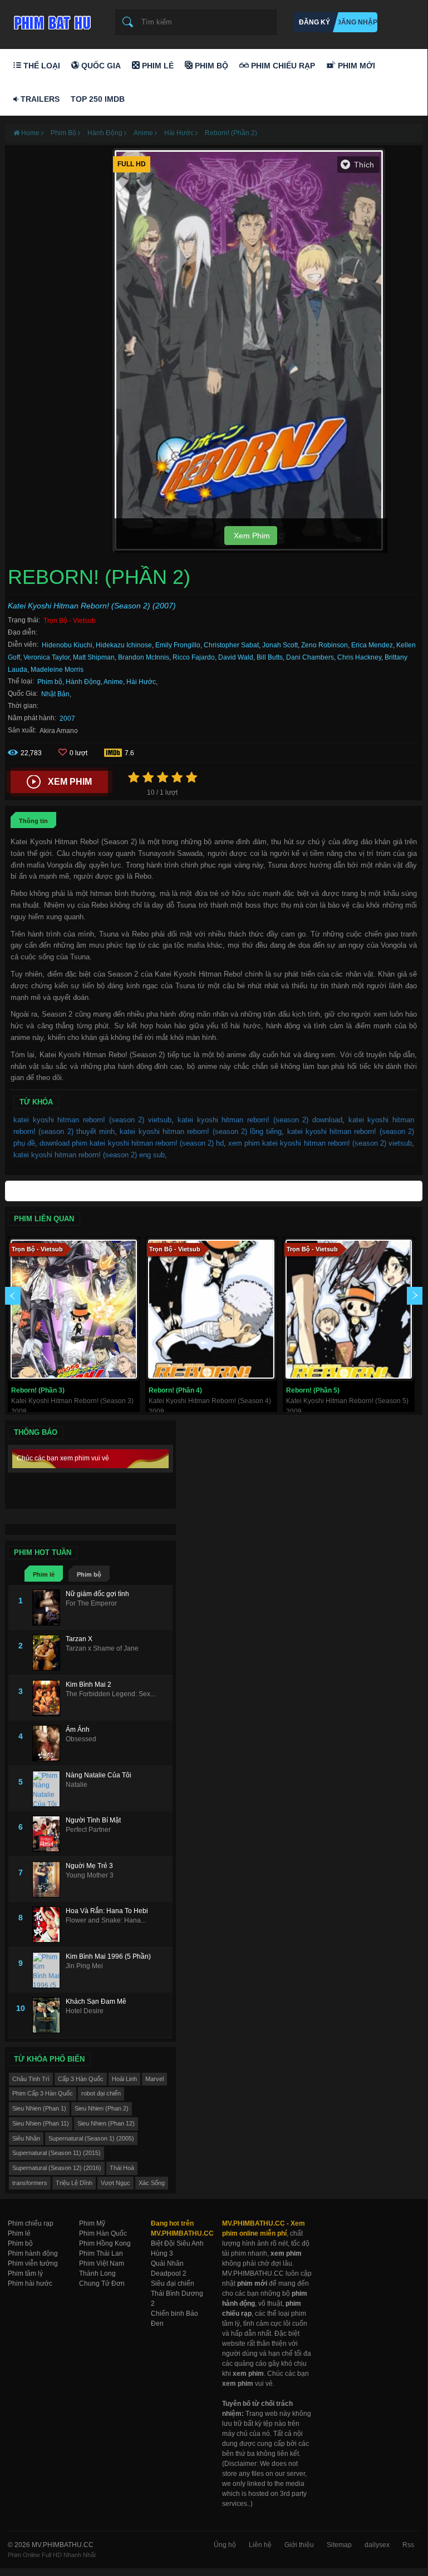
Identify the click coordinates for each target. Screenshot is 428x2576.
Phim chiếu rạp (31, 2223)
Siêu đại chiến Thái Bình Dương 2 (177, 2293)
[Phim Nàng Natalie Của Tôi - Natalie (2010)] (49, 1789)
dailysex (377, 2545)
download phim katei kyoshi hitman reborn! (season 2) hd (132, 1143)
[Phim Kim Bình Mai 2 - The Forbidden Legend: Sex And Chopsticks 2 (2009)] (49, 1698)
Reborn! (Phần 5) (313, 1390)
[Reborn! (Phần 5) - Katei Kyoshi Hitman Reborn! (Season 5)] (349, 1309)
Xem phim (70, 782)
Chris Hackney (359, 657)
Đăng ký (314, 22)
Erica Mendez (372, 645)
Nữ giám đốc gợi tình (97, 1594)
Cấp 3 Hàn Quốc (81, 2079)
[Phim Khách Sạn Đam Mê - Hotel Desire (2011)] (49, 2015)
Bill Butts (270, 657)
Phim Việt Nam (102, 2263)
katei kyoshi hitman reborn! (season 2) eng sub (89, 1155)
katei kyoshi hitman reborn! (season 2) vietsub (92, 1120)
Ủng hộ (225, 2545)
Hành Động (83, 682)
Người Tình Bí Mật (93, 1820)
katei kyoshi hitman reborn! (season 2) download (260, 1120)
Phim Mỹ (92, 2223)
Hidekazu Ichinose (124, 645)
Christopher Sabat (231, 645)
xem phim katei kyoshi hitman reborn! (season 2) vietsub (320, 1143)
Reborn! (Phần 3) (38, 1390)
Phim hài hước (30, 2283)
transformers (30, 2183)
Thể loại (41, 66)
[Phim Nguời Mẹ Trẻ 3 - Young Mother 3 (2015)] (49, 1879)
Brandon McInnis (144, 657)
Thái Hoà (122, 2168)
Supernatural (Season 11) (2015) (56, 2153)
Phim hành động (33, 2253)
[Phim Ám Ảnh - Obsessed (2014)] (49, 1743)
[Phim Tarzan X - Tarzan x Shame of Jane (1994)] (49, 1653)
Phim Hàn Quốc (103, 2233)
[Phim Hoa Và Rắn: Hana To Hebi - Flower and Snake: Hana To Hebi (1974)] (49, 1924)
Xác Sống (152, 2183)
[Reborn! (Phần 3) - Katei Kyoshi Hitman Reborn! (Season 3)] (74, 1309)
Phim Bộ (210, 66)
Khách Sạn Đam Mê (96, 2002)
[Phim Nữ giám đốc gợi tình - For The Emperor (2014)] (49, 1607)
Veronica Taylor (46, 657)
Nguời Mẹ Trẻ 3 (89, 1866)
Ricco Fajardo (194, 657)
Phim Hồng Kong (105, 2243)
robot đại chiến (101, 2093)
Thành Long (97, 2273)
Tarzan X (79, 1639)
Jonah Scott (280, 645)
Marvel (154, 2079)
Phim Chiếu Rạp (282, 66)
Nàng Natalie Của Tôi (99, 1775)
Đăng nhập (357, 22)
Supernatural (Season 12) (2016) (57, 2168)
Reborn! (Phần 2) (231, 133)
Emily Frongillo (178, 645)
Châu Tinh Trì (31, 2079)
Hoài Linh (124, 2079)
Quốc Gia (100, 66)
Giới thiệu (299, 2545)
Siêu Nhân (26, 2138)
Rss (408, 2545)
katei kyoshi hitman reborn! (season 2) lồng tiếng (201, 1131)
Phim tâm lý (25, 2273)
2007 (67, 719)
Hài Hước (141, 682)
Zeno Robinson (324, 645)
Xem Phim (251, 536)
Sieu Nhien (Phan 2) (102, 2108)
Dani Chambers (310, 657)
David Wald (236, 657)
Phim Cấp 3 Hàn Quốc (43, 2093)
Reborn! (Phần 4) (175, 1390)
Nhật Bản (55, 694)
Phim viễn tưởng (33, 2263)
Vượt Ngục (115, 2183)
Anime (113, 682)
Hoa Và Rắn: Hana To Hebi (107, 1911)
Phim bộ (50, 682)
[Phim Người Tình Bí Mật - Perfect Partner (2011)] (49, 1834)
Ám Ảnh (78, 1730)
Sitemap (339, 2545)
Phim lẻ (44, 1574)
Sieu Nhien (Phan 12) (106, 2123)
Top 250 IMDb (98, 99)
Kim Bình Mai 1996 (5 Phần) (108, 1956)
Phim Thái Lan (101, 2253)
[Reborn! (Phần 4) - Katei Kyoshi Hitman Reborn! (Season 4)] (211, 1309)
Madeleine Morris (57, 670)
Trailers (39, 99)
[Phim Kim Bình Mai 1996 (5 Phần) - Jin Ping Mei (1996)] (49, 1970)
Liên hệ (260, 2545)
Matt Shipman (94, 657)
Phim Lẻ (157, 66)
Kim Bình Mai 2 (88, 1685)
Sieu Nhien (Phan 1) (39, 2108)
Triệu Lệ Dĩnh (74, 2183)
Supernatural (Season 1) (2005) (91, 2138)
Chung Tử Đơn (102, 2283)
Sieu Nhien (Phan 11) (41, 2123)
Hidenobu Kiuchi (67, 645)
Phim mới (355, 66)
